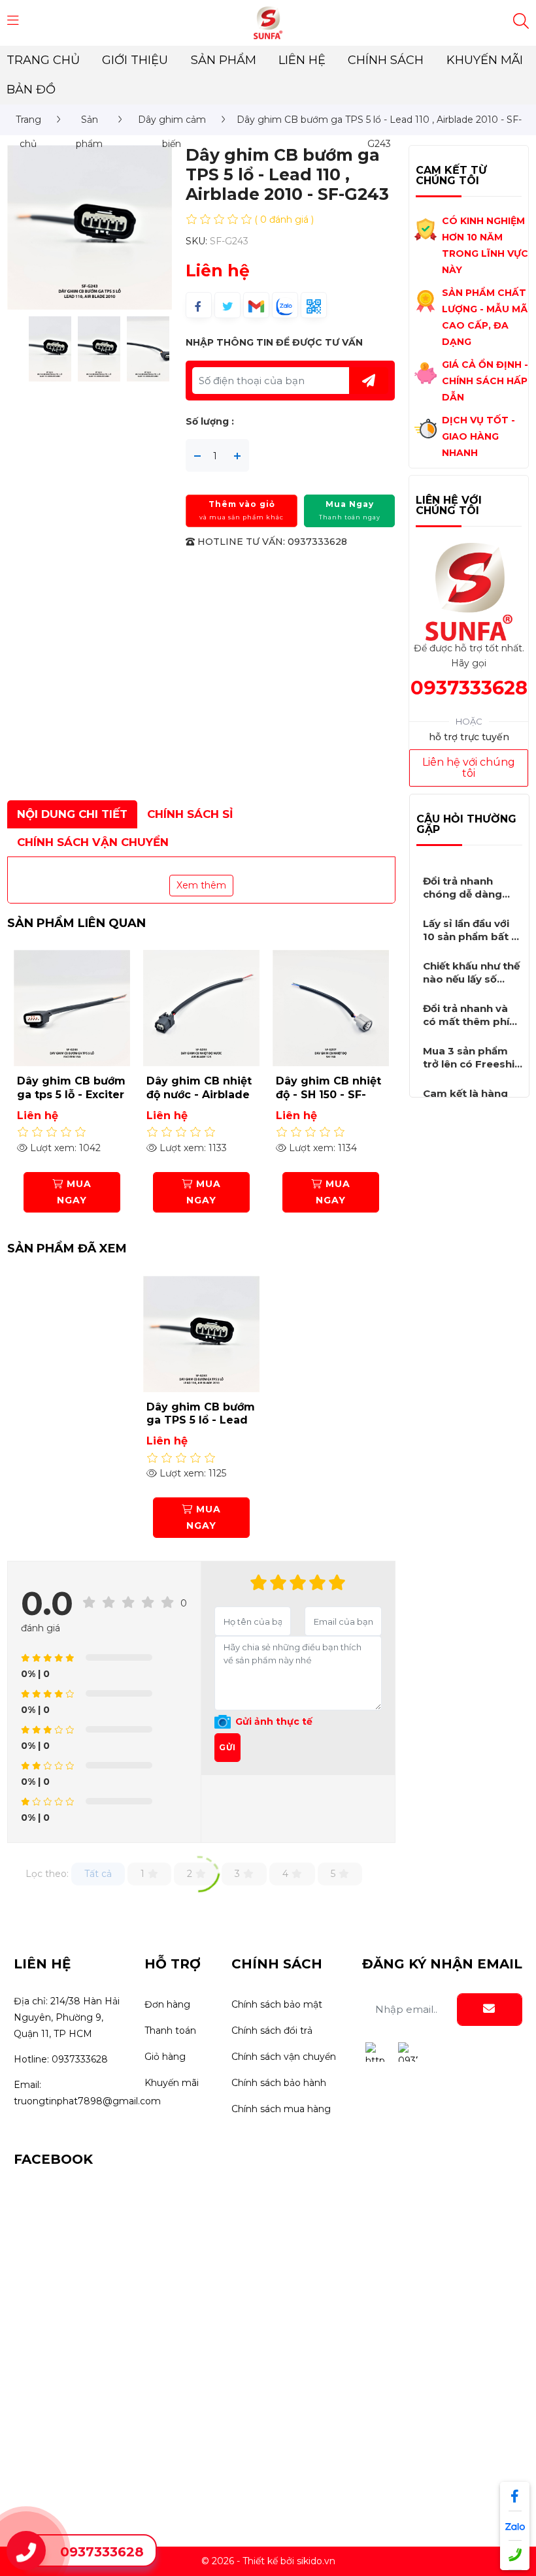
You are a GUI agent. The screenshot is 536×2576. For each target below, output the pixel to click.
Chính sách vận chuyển (284, 2057)
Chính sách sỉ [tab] (190, 814)
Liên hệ (302, 60)
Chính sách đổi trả (272, 2030)
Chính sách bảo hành (279, 2083)
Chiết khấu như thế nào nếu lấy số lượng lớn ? (471, 979)
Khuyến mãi (485, 60)
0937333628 (469, 688)
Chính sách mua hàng (281, 2109)
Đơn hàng (167, 2004)
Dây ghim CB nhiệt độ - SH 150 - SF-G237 (199, 1095)
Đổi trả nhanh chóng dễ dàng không (462, 894)
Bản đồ (31, 90)
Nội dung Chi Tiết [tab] (72, 814)
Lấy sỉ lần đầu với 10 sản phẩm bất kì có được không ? (472, 937)
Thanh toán (170, 2030)
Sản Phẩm (224, 60)
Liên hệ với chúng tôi (469, 768)
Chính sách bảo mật (277, 2004)
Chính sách (386, 60)
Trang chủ (43, 60)
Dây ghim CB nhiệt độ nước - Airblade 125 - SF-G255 (70, 1095)
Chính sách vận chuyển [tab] (93, 842)
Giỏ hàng (165, 2057)
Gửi (227, 1747)
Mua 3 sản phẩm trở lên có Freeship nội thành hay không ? (472, 1070)
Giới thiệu (135, 60)
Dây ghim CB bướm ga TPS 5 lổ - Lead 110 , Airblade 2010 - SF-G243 (201, 1427)
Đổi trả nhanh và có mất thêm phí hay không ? (466, 1021)
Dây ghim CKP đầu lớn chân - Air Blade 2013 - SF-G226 (328, 1101)
